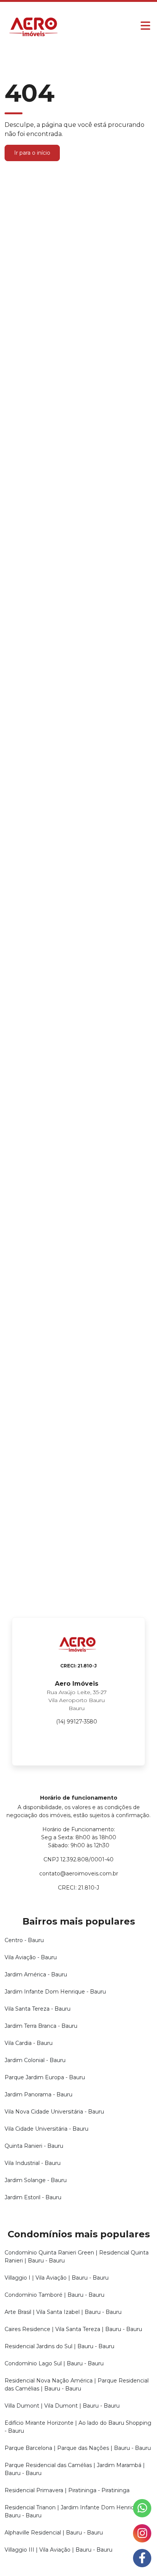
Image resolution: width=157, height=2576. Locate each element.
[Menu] (145, 26)
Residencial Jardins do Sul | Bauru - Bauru (59, 2346)
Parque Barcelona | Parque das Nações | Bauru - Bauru (78, 2448)
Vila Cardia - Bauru (29, 2043)
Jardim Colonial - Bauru (35, 2060)
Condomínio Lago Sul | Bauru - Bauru (54, 2363)
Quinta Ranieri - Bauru (34, 2146)
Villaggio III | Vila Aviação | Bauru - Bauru (58, 2550)
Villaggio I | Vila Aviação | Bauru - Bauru (57, 2278)
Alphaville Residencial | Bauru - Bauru (54, 2533)
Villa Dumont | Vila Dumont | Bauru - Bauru (62, 2406)
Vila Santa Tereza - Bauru (38, 2009)
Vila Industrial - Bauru (33, 2163)
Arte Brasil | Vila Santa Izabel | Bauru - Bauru (63, 2312)
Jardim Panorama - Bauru (38, 2094)
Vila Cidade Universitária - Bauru (46, 2129)
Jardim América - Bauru (36, 1974)
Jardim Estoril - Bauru (33, 2197)
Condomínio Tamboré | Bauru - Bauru (54, 2295)
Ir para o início (32, 153)
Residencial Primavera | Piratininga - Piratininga (67, 2490)
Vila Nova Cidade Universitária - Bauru (54, 2112)
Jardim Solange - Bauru (36, 2180)
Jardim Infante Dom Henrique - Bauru (55, 1992)
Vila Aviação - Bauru (31, 1957)
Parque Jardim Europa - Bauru (45, 2077)
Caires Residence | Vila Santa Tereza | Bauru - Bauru (73, 2329)
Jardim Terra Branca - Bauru (41, 2026)
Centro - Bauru (24, 1940)
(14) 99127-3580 (77, 1722)
